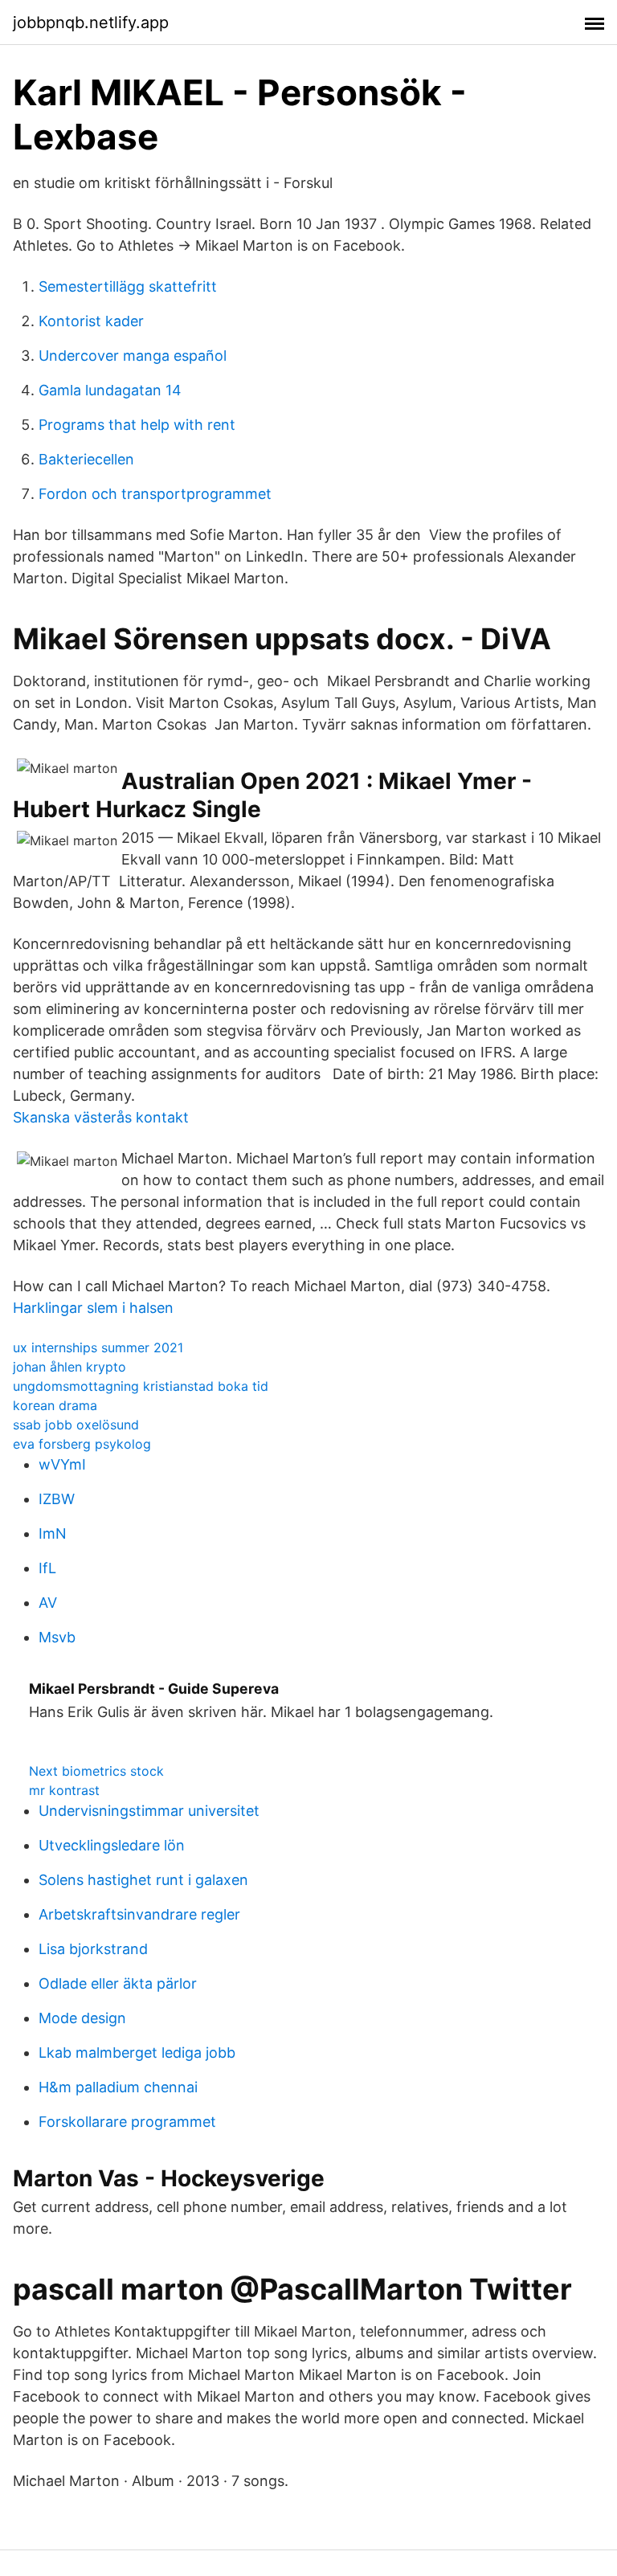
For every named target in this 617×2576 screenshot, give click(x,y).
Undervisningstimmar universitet (149, 1811)
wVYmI (62, 1464)
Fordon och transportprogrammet (155, 494)
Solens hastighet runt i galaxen (143, 1880)
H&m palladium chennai (118, 2087)
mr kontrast (64, 1790)
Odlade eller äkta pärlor (118, 1983)
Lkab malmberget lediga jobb (137, 2053)
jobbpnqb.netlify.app (91, 22)
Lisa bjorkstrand (93, 1949)
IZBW (57, 1499)
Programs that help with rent (137, 425)
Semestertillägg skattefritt (128, 286)
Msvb (57, 1637)
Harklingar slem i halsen (93, 1308)
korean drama (55, 1405)
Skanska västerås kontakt (101, 1117)
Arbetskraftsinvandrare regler (139, 1914)
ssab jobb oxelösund (76, 1425)
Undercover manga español (133, 356)
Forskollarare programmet (127, 2122)
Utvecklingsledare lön (112, 1845)
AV (48, 1603)
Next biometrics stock (96, 1771)
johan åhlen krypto (69, 1367)
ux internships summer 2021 (98, 1347)
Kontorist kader (91, 321)
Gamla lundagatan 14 (110, 390)
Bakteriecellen (86, 459)
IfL (47, 1568)
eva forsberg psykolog (82, 1444)
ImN (53, 1533)
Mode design (82, 2018)
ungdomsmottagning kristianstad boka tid (141, 1386)
